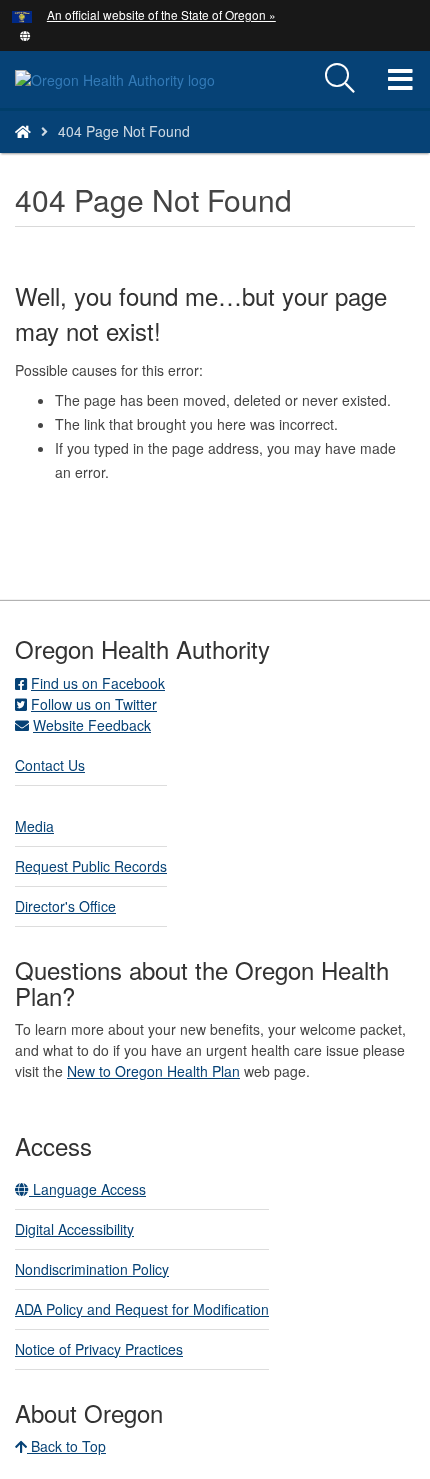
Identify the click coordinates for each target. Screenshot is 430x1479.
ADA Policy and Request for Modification (142, 1309)
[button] (25, 34)
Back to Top (66, 1446)
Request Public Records (91, 866)
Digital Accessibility (74, 1229)
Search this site (124, 156)
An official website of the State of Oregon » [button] (161, 14)
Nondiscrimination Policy (92, 1269)
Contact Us (50, 765)
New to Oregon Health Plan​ (153, 1071)
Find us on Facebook (98, 683)
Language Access (87, 1189)
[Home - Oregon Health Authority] (23, 131)
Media (34, 826)
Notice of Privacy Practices (99, 1349)
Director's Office (65, 906)
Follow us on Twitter (94, 704)
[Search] (340, 79)
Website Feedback (92, 725)
